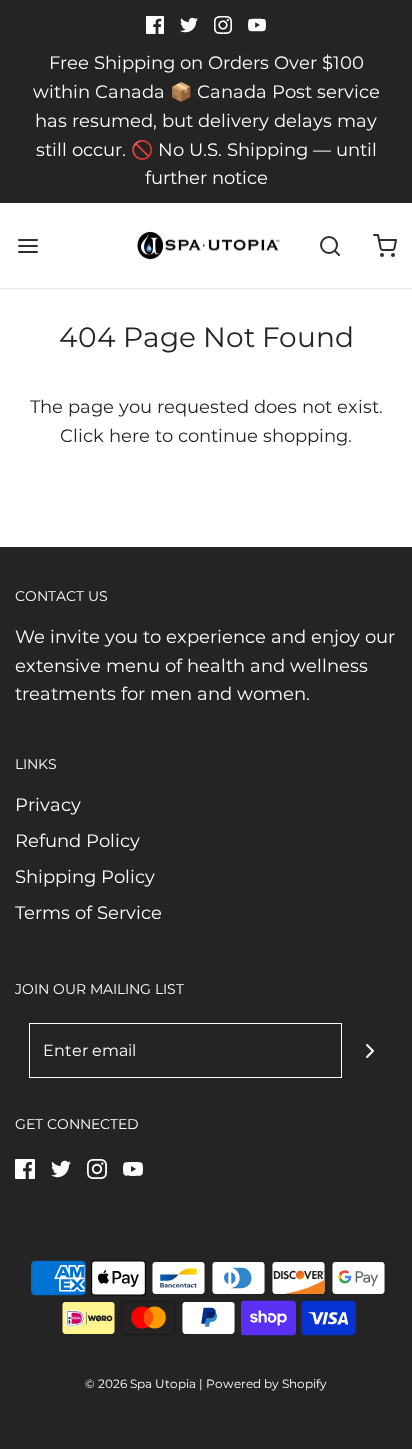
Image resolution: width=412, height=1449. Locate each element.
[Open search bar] (329, 245)
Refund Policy (77, 841)
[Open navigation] (27, 245)
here (129, 436)
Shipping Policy (85, 877)
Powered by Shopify (266, 1383)
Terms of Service (88, 913)
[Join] (369, 1050)
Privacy (48, 805)
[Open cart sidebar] (384, 245)
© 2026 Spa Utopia (140, 1383)
